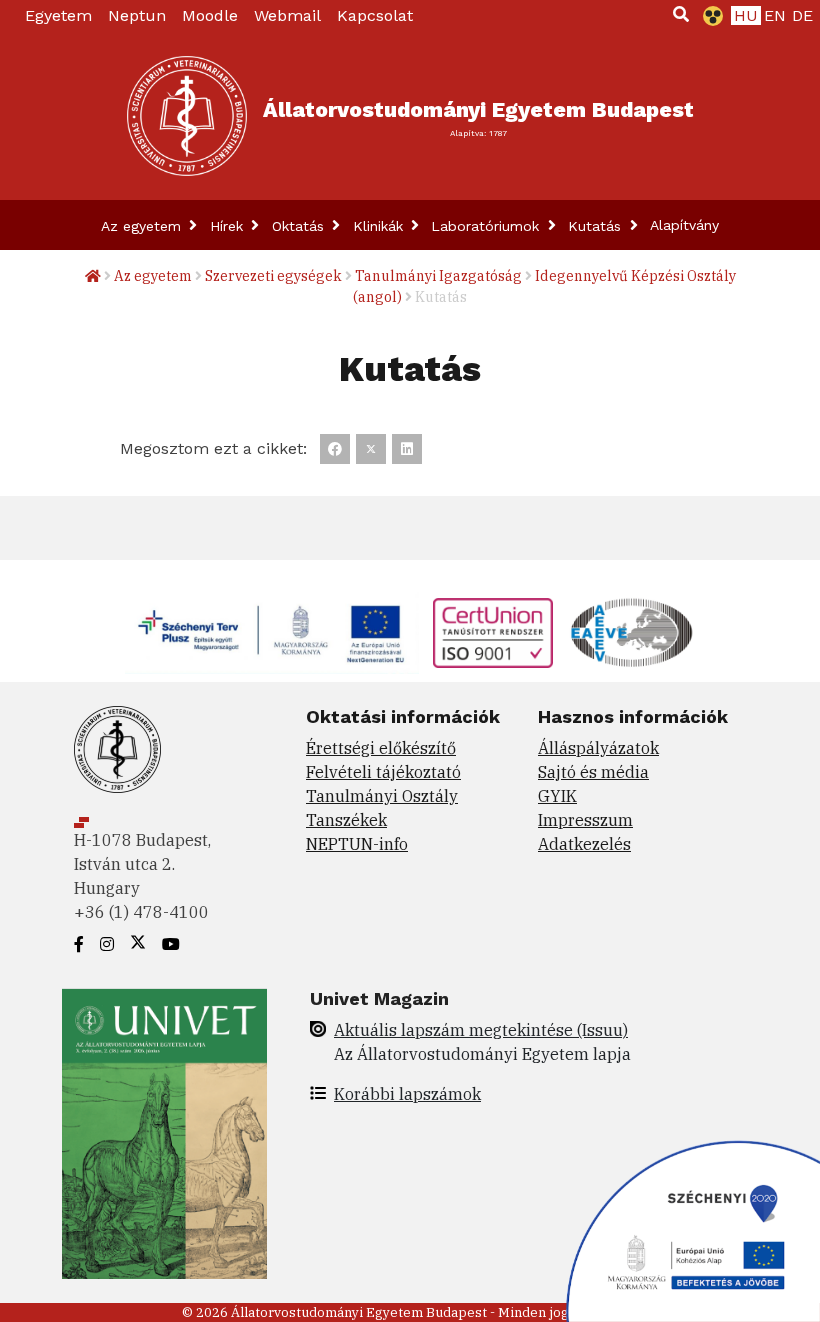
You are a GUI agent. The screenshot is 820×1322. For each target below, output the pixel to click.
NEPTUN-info (357, 844)
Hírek (229, 226)
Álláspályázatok (598, 748)
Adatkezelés (584, 844)
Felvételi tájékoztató (383, 772)
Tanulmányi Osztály (382, 796)
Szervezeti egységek (273, 276)
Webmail (287, 15)
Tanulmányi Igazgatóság (438, 276)
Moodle (210, 15)
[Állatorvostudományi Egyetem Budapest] (187, 116)
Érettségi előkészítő (381, 748)
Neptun (137, 15)
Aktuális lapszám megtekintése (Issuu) (481, 1030)
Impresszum (585, 820)
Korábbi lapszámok (407, 1094)
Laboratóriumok (487, 226)
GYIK (557, 796)
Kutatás (597, 226)
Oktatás (300, 226)
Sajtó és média (593, 772)
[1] (681, 14)
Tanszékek (346, 820)
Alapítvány (684, 225)
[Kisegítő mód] (709, 16)
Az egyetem (143, 226)
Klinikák (380, 226)
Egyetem (58, 15)
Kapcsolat (375, 15)
